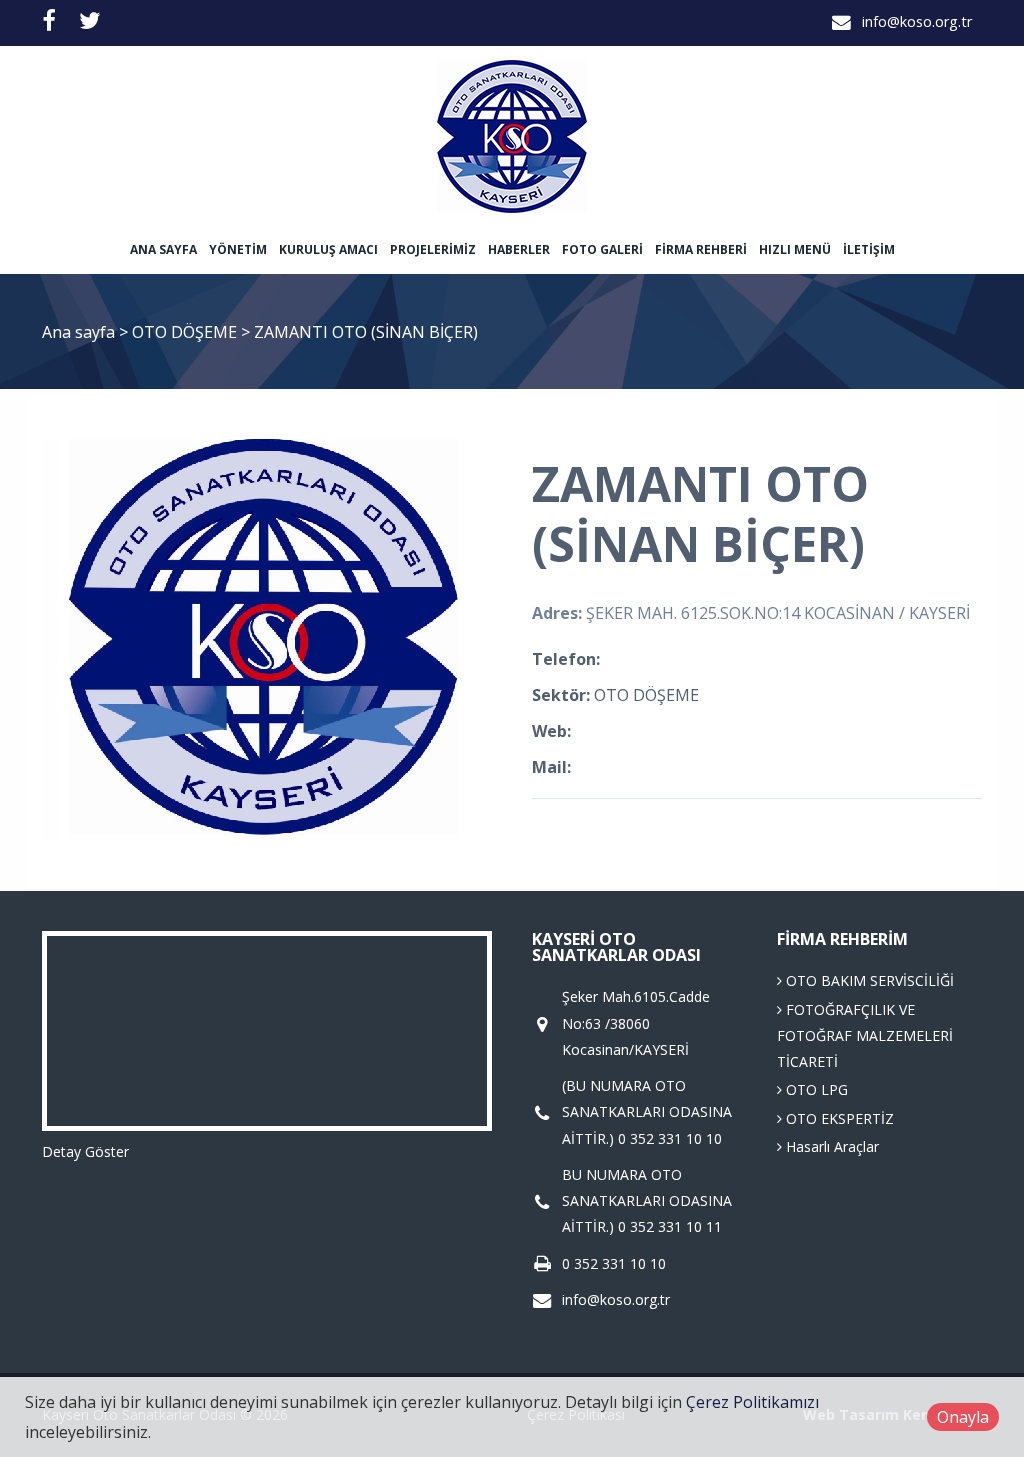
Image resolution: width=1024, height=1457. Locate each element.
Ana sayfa (163, 249)
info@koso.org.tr (917, 21)
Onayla (963, 1417)
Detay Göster (85, 1151)
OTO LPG (815, 1089)
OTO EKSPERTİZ (838, 1118)
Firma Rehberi (701, 249)
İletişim (869, 249)
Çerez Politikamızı (752, 1402)
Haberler (519, 249)
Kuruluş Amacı (328, 249)
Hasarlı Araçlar (830, 1146)
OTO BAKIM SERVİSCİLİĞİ (868, 980)
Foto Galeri (602, 249)
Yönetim (238, 249)
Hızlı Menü (795, 249)
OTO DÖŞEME (186, 332)
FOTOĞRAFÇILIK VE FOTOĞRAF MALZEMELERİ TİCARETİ (865, 1036)
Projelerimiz (433, 249)
